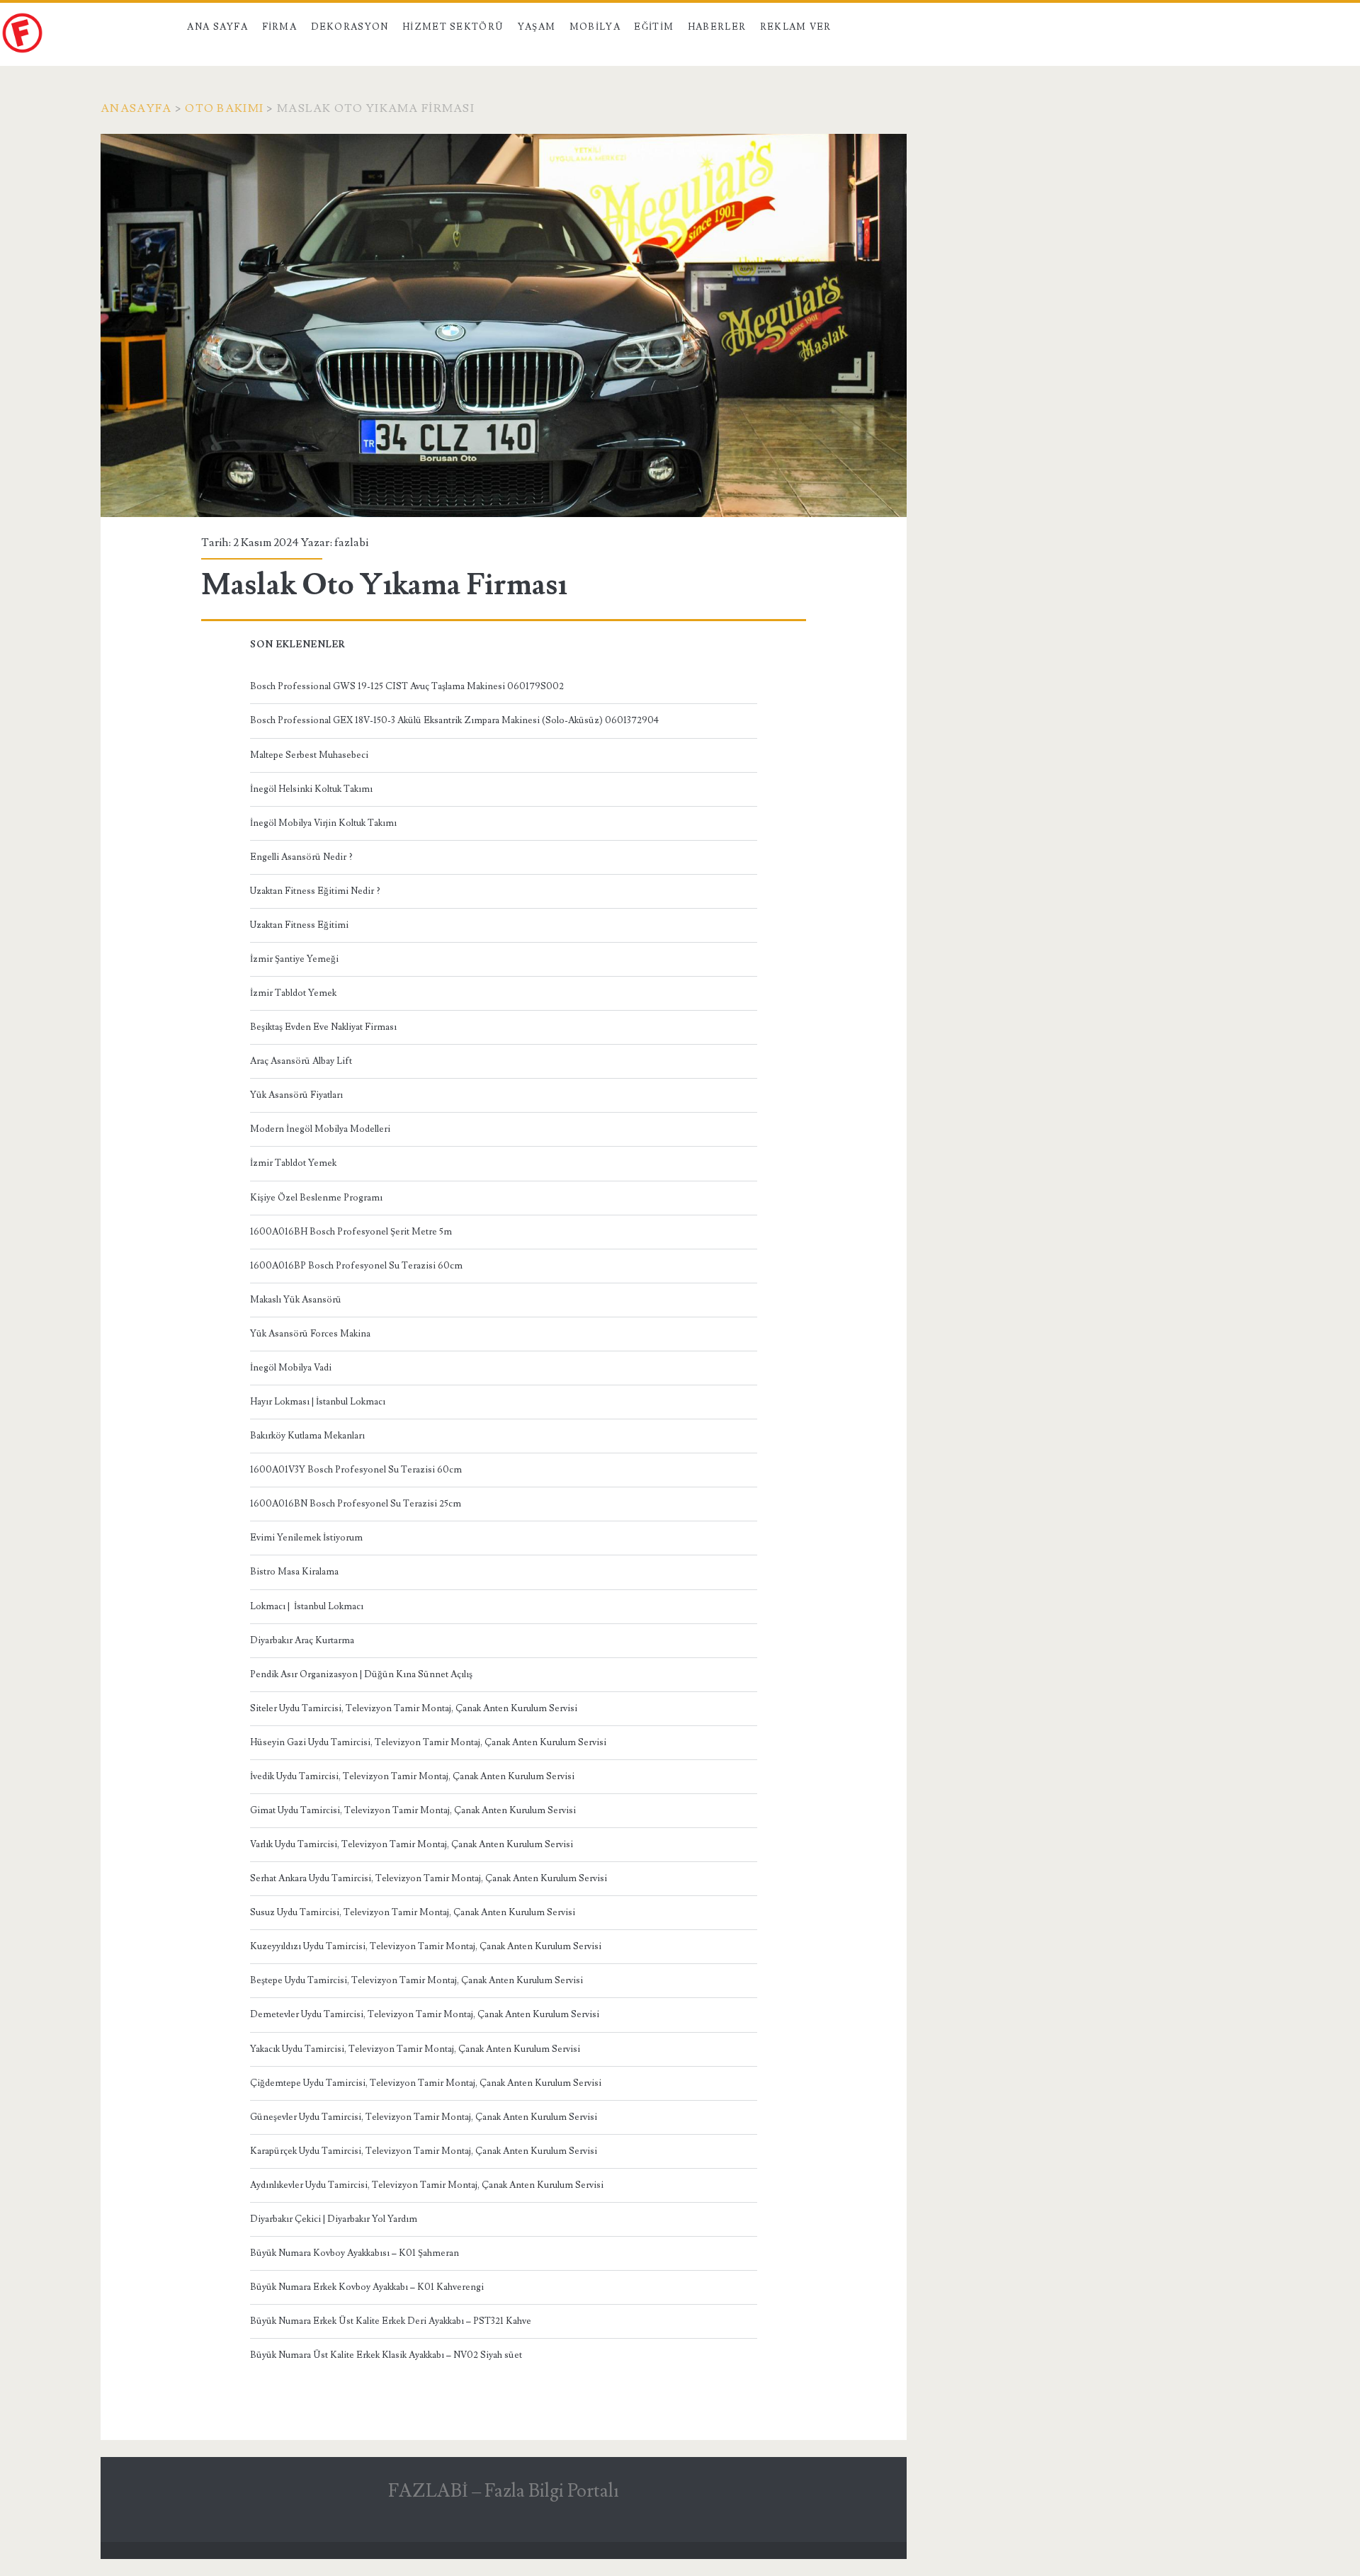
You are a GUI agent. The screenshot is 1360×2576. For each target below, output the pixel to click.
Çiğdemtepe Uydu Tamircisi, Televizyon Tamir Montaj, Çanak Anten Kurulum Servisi (426, 2083)
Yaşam (537, 27)
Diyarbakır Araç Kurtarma (302, 1640)
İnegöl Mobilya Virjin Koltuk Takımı (323, 823)
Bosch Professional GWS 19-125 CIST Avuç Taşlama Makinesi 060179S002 (407, 686)
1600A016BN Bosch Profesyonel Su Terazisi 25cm (356, 1504)
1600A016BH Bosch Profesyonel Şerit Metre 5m (351, 1232)
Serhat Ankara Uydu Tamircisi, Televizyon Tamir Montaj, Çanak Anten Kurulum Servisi (429, 1878)
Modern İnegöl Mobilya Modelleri (320, 1129)
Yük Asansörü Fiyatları (296, 1095)
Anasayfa (136, 108)
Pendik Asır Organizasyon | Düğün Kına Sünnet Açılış (361, 1674)
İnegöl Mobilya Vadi (291, 1368)
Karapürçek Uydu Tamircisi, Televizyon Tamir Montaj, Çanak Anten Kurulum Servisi (424, 2151)
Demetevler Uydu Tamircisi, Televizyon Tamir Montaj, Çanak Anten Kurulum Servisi (425, 2014)
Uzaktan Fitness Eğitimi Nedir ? (315, 891)
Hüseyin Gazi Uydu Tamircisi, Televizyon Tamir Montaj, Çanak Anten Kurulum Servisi (428, 1742)
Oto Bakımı (224, 108)
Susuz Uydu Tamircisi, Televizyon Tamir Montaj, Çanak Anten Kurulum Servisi (413, 1912)
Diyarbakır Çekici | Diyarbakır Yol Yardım (334, 2219)
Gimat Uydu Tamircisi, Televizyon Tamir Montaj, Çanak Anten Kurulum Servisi (413, 1810)
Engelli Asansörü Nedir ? (301, 857)
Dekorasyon (350, 27)
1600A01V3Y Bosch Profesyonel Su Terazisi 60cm (356, 1470)
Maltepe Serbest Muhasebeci (309, 755)
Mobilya (595, 27)
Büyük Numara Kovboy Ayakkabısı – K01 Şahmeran (355, 2253)
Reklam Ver (796, 27)
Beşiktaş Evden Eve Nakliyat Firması (323, 1027)
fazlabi (351, 543)
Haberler (717, 27)
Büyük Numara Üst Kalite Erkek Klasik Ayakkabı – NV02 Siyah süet (386, 2355)
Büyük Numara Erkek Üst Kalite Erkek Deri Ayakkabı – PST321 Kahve (391, 2321)
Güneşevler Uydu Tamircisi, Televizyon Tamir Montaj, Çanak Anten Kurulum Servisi (424, 2117)
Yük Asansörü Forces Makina (310, 1334)
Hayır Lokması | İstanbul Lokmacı (318, 1402)
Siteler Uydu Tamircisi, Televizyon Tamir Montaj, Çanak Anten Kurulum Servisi (414, 1708)
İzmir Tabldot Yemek (293, 993)
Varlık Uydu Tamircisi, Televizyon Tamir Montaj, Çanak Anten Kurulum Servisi (412, 1844)
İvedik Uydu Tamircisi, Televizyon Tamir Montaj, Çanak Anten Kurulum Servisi (412, 1776)
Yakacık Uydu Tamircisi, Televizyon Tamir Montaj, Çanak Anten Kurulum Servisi (415, 2049)
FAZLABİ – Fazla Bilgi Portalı (504, 2491)
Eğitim (654, 27)
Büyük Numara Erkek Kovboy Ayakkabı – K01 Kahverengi (367, 2287)
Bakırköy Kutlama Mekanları (307, 1436)
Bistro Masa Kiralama (294, 1572)
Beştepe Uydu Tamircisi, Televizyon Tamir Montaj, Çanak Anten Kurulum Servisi (416, 1980)
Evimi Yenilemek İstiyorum (306, 1538)
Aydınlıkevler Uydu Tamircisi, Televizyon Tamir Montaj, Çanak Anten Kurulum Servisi (427, 2185)
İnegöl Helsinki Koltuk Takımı (311, 789)
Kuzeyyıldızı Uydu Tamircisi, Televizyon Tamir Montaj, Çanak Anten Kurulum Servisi (426, 1946)
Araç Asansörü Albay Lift (301, 1061)
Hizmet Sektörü (453, 27)
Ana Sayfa (217, 27)
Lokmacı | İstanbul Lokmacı (307, 1606)
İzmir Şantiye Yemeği (294, 959)
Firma (280, 27)
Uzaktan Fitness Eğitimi (299, 925)
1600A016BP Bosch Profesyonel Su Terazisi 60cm (356, 1266)
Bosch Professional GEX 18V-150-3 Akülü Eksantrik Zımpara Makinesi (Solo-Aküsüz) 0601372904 (454, 720)
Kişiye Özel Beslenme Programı (316, 1198)
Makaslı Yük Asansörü (296, 1300)
